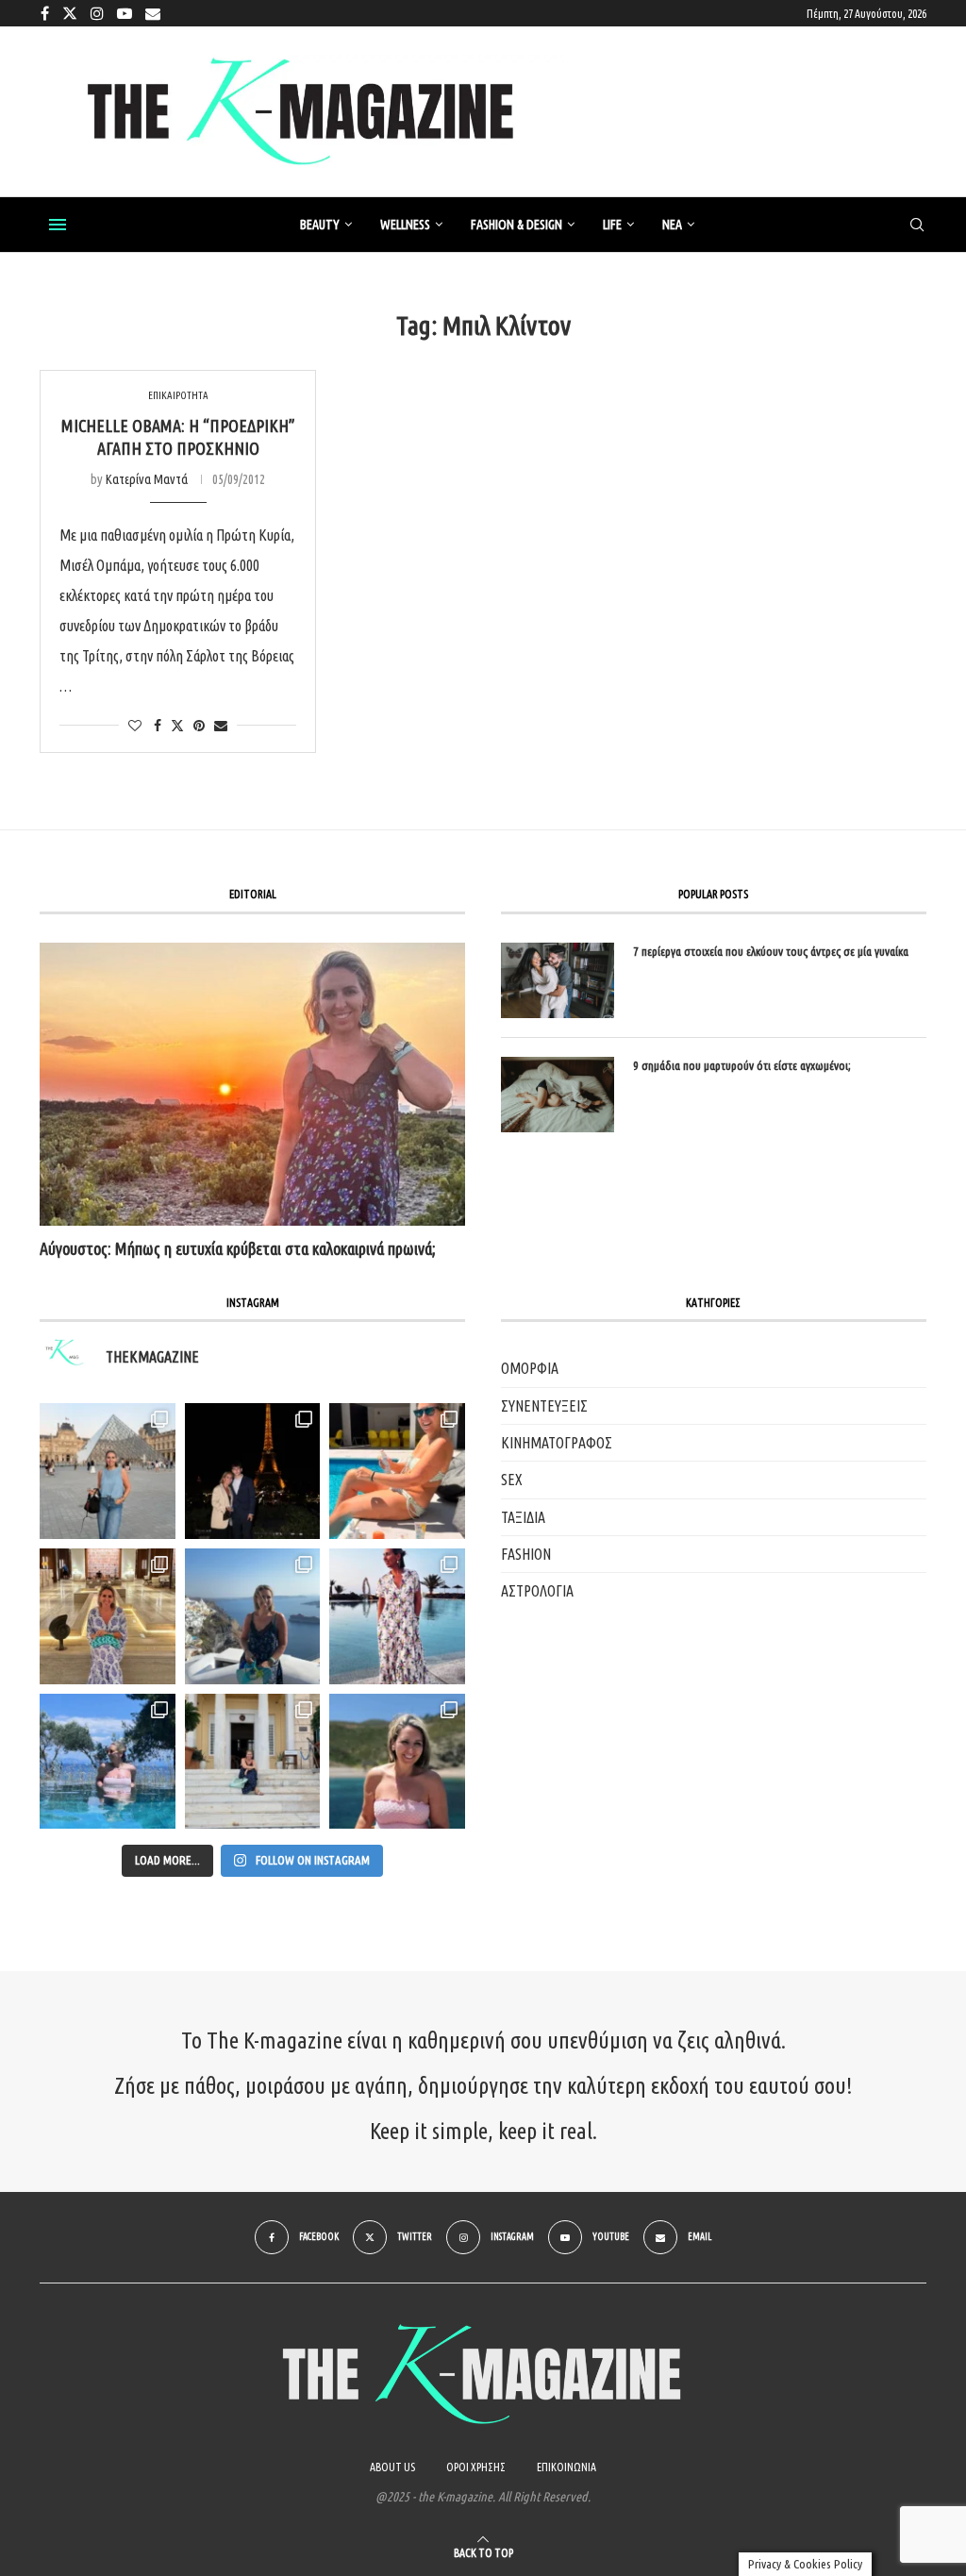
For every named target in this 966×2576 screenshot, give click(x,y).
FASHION (526, 1554)
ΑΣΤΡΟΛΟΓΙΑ (537, 1591)
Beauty (320, 225)
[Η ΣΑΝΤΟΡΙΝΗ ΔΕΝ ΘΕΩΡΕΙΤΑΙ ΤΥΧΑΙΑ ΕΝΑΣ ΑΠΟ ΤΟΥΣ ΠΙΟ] (253, 1616)
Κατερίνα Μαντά (147, 479)
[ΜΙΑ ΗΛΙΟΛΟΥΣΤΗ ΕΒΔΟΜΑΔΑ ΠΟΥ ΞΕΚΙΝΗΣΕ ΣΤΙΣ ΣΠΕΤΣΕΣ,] (253, 1762)
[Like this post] (135, 726)
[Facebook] (45, 13)
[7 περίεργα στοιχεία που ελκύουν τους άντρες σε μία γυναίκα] (558, 980)
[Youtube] (125, 13)
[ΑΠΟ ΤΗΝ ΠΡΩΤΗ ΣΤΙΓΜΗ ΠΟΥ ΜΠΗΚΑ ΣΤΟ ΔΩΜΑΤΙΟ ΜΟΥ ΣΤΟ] (397, 1616)
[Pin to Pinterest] (199, 726)
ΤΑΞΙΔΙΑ (523, 1517)
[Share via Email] (221, 726)
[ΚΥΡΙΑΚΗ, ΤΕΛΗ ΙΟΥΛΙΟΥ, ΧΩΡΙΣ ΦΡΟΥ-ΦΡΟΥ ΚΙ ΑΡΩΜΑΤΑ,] (397, 1471)
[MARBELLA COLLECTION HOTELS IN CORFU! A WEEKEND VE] (108, 1762)
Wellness (405, 225)
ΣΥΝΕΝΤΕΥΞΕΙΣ (544, 1406)
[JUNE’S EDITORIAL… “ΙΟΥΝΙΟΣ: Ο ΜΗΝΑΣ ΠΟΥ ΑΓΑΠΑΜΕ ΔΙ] (397, 1762)
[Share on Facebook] (158, 726)
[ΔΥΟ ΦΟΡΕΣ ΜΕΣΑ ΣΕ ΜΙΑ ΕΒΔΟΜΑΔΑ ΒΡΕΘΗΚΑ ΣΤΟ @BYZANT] (108, 1616)
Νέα (672, 225)
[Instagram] (97, 13)
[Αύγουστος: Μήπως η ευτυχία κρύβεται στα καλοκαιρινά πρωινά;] (252, 1085)
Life (612, 225)
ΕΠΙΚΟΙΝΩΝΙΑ (566, 2467)
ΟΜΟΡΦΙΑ (530, 1368)
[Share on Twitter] (177, 725)
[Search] (917, 226)
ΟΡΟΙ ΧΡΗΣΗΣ (476, 2467)
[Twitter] (70, 13)
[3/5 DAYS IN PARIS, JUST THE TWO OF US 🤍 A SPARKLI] (253, 1471)
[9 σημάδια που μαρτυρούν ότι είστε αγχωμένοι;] (558, 1095)
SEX (512, 1480)
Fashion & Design (516, 225)
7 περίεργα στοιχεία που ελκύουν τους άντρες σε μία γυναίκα (771, 951)
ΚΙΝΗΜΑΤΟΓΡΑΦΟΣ (557, 1443)
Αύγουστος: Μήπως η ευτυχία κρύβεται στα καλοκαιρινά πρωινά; (238, 1248)
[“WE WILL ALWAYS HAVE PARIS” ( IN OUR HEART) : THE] (108, 1471)
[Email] (153, 13)
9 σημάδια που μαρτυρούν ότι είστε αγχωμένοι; (742, 1065)
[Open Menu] (58, 225)
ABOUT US (392, 2467)
